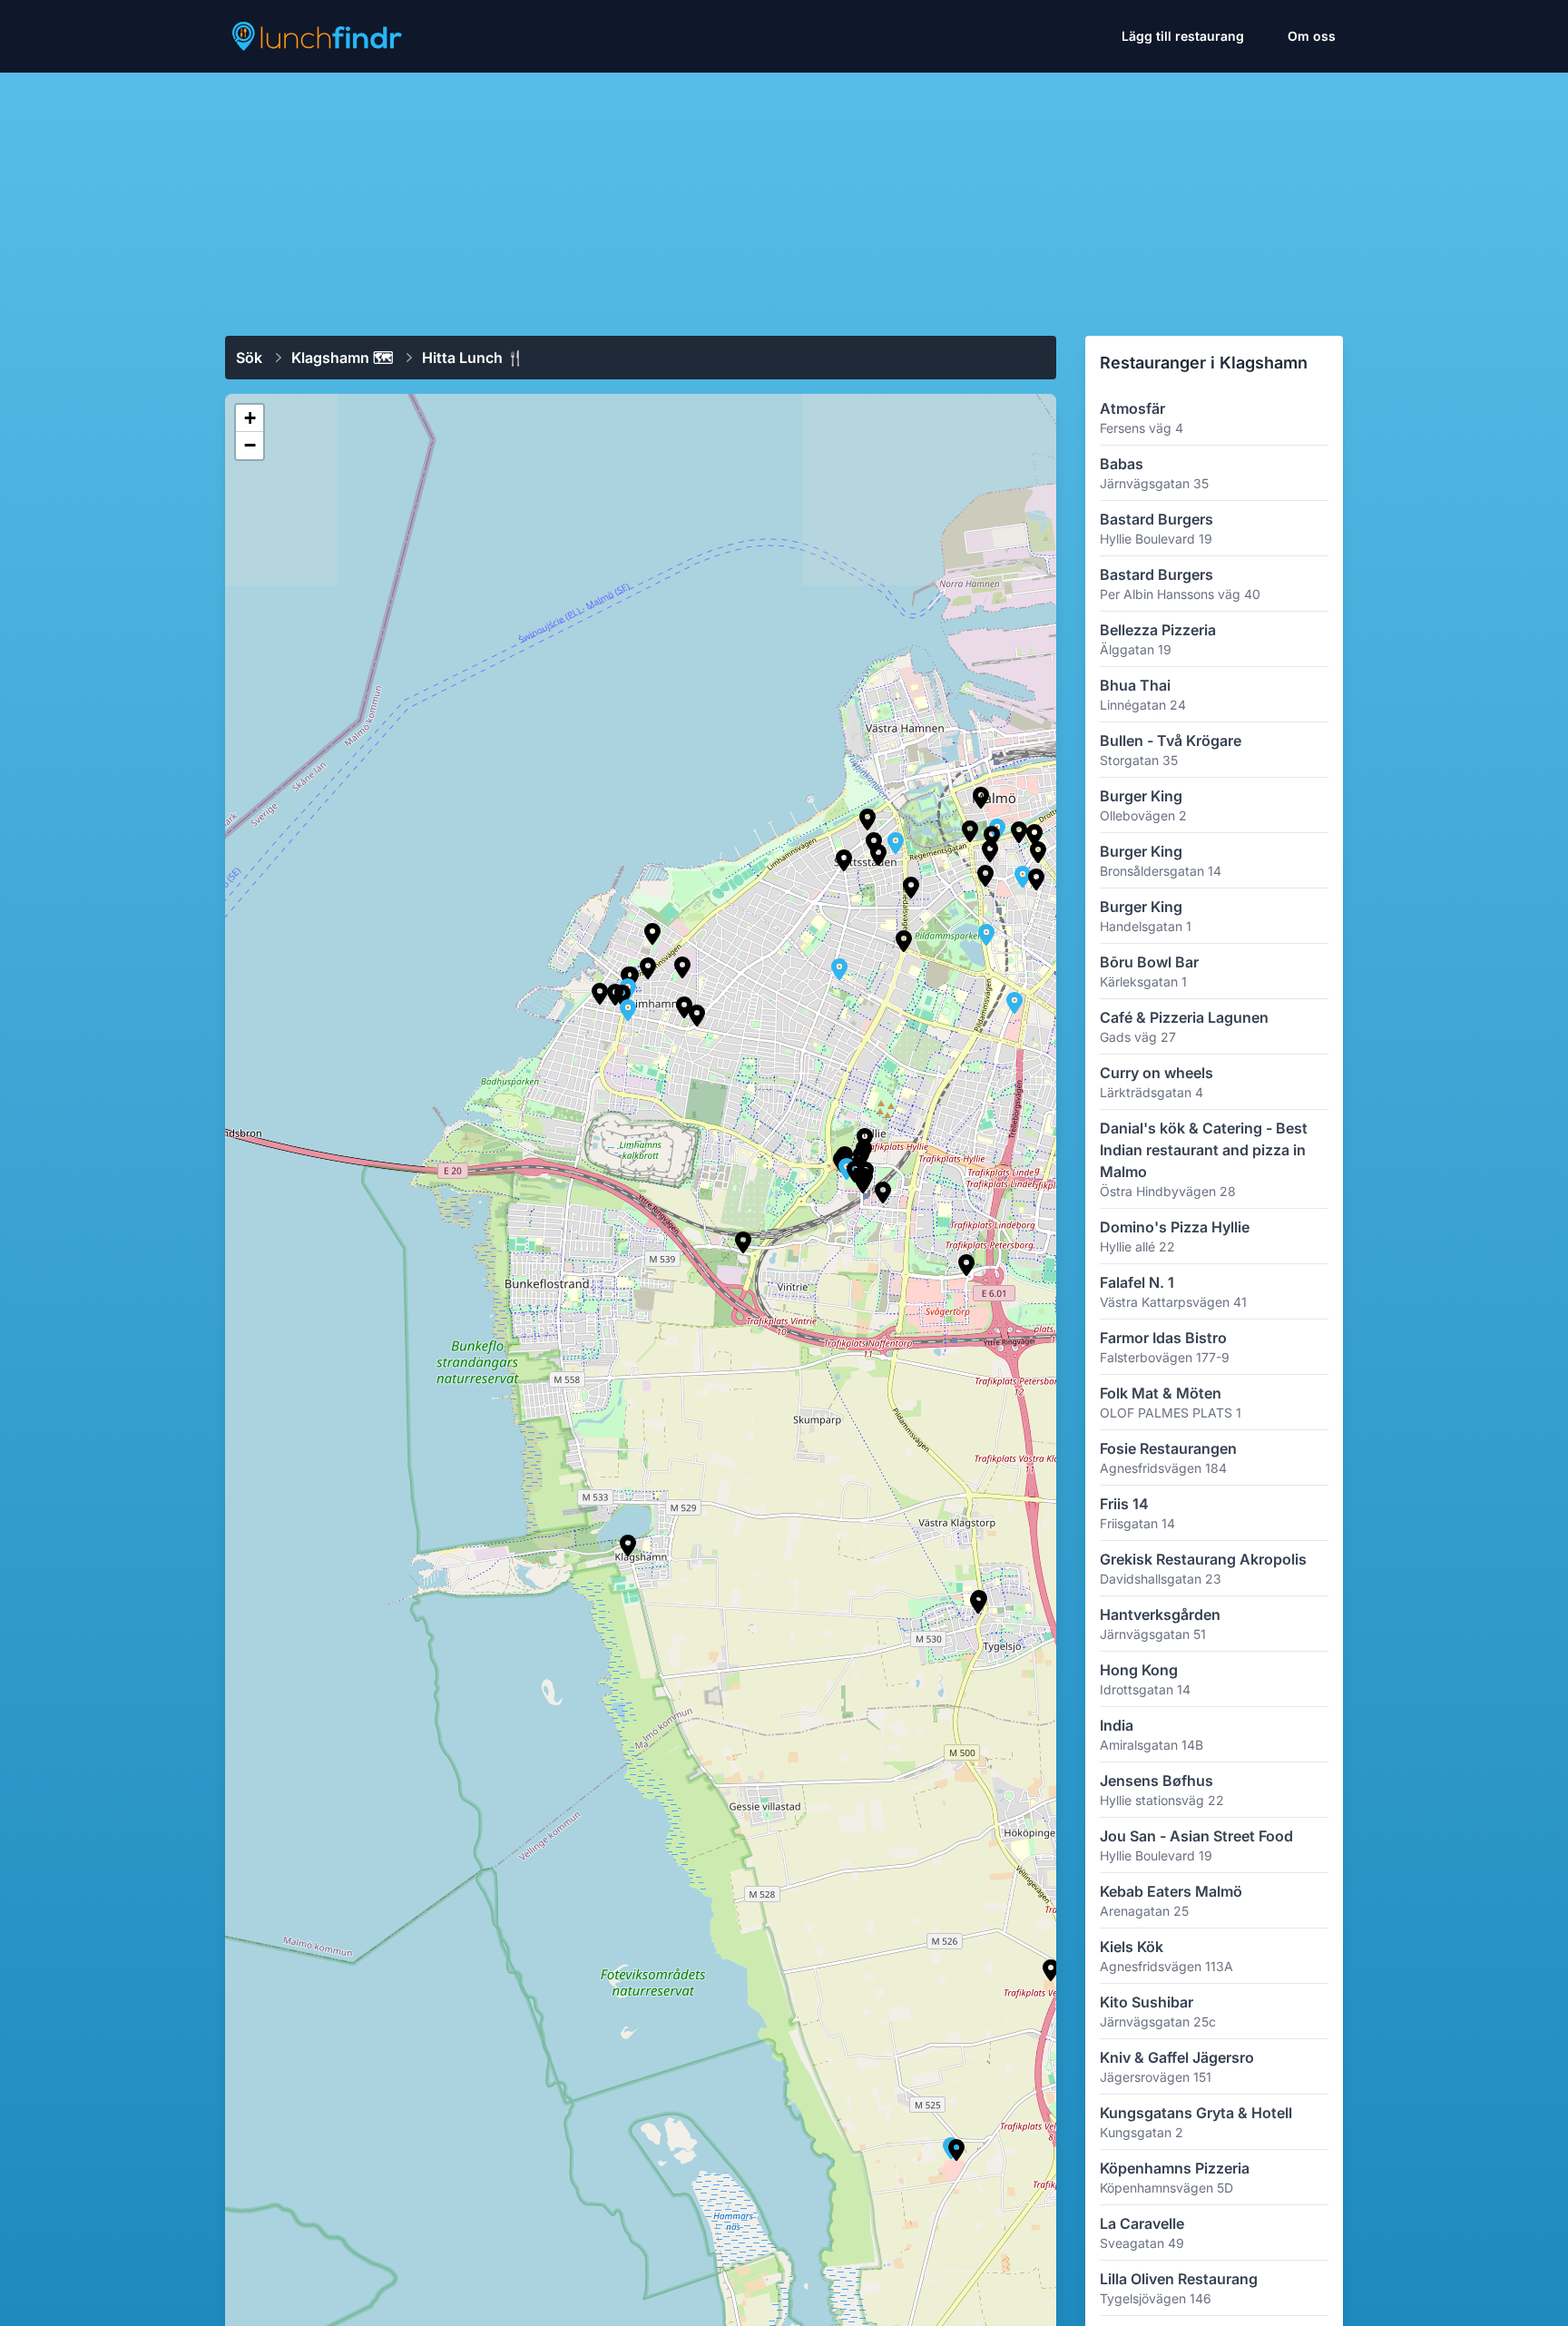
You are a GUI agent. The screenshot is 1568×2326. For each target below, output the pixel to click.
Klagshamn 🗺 (342, 358)
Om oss (1312, 36)
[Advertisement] (784, 197)
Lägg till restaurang (1183, 36)
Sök (249, 358)
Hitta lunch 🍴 (473, 358)
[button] (970, 831)
